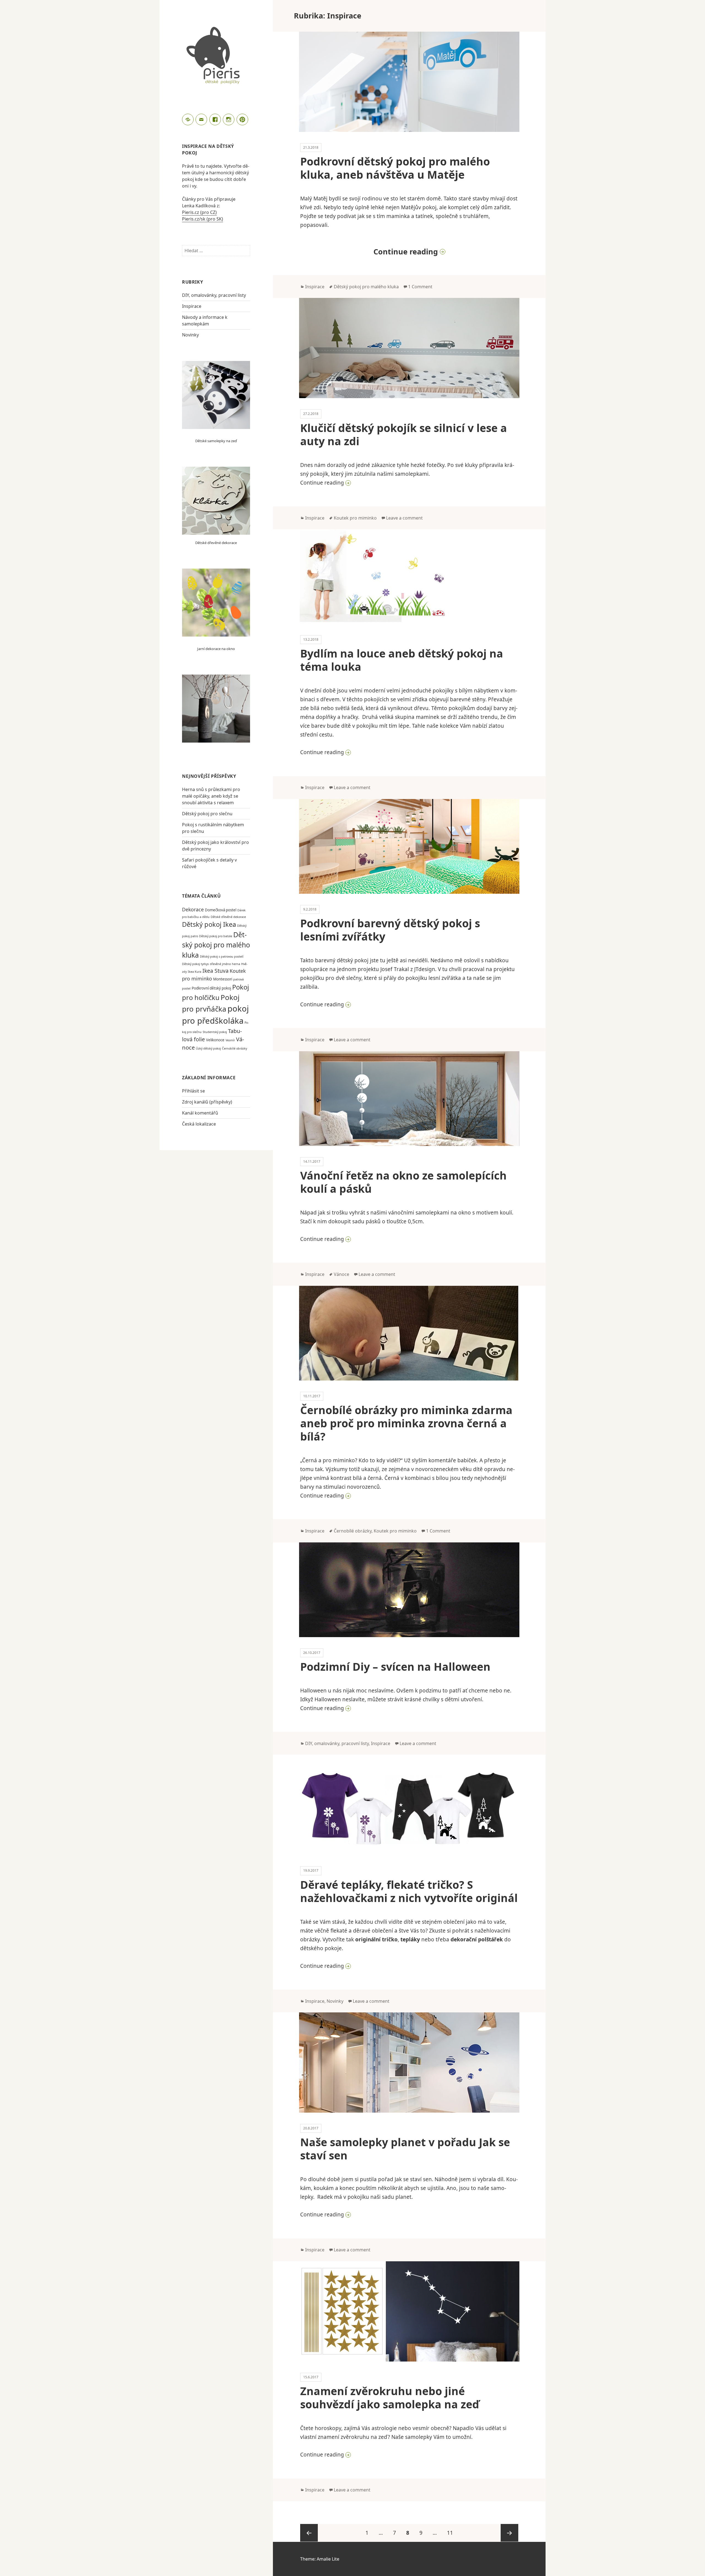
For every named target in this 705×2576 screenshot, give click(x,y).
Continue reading (446, 252)
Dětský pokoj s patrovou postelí (222, 957)
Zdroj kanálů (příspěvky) (207, 1102)
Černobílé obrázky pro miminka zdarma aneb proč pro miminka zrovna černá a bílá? (406, 1423)
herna (236, 964)
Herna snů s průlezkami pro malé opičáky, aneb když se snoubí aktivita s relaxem (211, 796)
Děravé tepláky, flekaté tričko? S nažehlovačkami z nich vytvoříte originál (409, 1891)
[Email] (202, 120)
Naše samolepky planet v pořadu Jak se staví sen (405, 2149)
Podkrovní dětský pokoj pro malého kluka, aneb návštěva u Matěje (395, 168)
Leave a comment (404, 518)
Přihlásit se (193, 1091)
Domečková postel (221, 910)
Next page (509, 2533)
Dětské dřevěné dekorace (216, 543)
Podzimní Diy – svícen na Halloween (395, 1666)
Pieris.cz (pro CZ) (199, 212)
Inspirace (192, 306)
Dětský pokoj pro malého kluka (216, 945)
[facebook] (216, 120)
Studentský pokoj (215, 1032)
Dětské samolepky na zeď (216, 441)
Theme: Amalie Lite (320, 2559)
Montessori (223, 979)
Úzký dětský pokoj (208, 1048)
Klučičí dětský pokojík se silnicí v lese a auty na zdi (404, 434)
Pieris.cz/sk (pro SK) (203, 219)
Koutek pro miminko (355, 518)
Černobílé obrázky (234, 1048)
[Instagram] (229, 120)
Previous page (309, 2533)
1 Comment (420, 287)
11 (452, 2533)
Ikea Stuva (215, 971)
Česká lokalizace (199, 1124)
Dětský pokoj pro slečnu (207, 814)
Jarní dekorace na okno (216, 649)
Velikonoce (215, 1040)
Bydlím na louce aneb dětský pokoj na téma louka (402, 660)
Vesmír (230, 1040)
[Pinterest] (243, 120)
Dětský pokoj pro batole (216, 936)
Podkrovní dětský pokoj (211, 988)
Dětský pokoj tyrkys (195, 964)
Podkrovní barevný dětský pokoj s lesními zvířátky (390, 930)
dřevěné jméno (220, 964)
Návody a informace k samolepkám (205, 320)
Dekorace (193, 909)
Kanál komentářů (200, 1113)
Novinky (190, 335)
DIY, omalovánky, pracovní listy (214, 295)
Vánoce (341, 1274)
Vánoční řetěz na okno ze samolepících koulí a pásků (403, 1182)
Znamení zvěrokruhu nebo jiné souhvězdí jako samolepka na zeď (390, 2397)
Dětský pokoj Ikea (209, 924)
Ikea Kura (195, 972)
